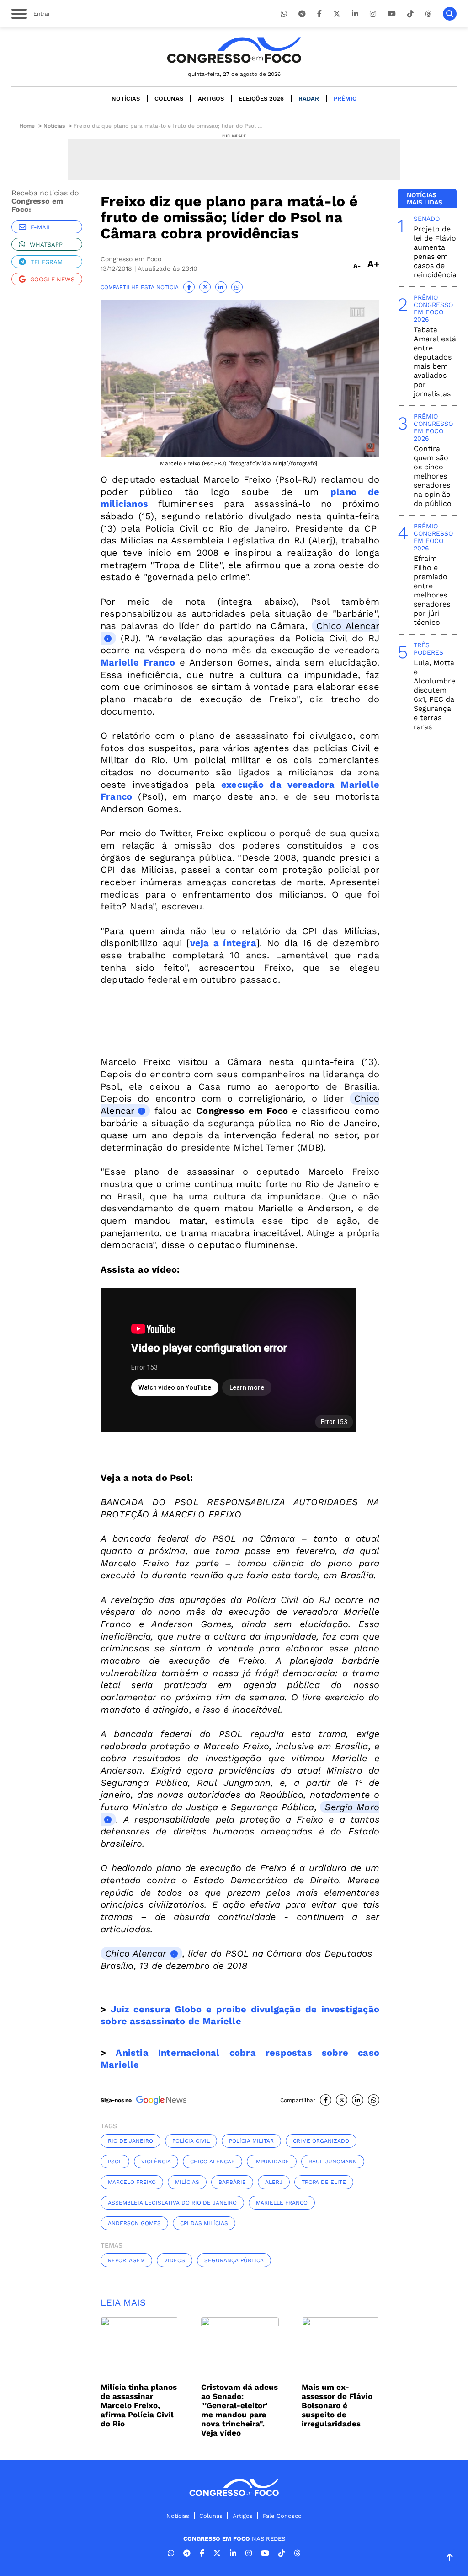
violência (156, 2162)
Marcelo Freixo (132, 2182)
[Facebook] (319, 14)
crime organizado (321, 2141)
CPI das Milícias (204, 2223)
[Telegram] (302, 14)
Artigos (211, 99)
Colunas (169, 99)
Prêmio (345, 99)
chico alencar (213, 2162)
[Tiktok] (410, 14)
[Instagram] (373, 14)
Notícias (126, 99)
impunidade (272, 2162)
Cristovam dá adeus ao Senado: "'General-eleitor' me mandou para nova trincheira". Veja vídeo (239, 2410)
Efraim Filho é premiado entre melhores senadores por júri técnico (432, 590)
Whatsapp (46, 245)
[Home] (234, 50)
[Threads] (428, 14)
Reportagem (126, 2260)
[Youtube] (392, 14)
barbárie (232, 2182)
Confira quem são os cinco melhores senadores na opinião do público (433, 476)
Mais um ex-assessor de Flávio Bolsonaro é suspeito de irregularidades (337, 2405)
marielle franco (282, 2203)
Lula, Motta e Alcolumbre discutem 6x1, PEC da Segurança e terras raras (434, 695)
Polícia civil (191, 2141)
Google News (52, 279)
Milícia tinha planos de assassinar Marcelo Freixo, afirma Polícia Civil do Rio (139, 2405)
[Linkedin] (355, 14)
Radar (309, 99)
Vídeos (175, 2260)
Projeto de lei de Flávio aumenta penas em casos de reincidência (435, 252)
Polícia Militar (251, 2141)
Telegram (47, 262)
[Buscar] (450, 14)
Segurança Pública (234, 2260)
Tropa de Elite (324, 2182)
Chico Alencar (136, 1953)
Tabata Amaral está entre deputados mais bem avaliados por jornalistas (435, 362)
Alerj (274, 2182)
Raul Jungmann (333, 2162)
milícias (187, 2182)
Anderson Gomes (134, 2223)
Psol (115, 2162)
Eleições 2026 (261, 99)
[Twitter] (337, 14)
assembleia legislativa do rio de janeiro (172, 2203)
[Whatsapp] (284, 14)
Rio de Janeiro (130, 2141)
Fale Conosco (282, 2516)
